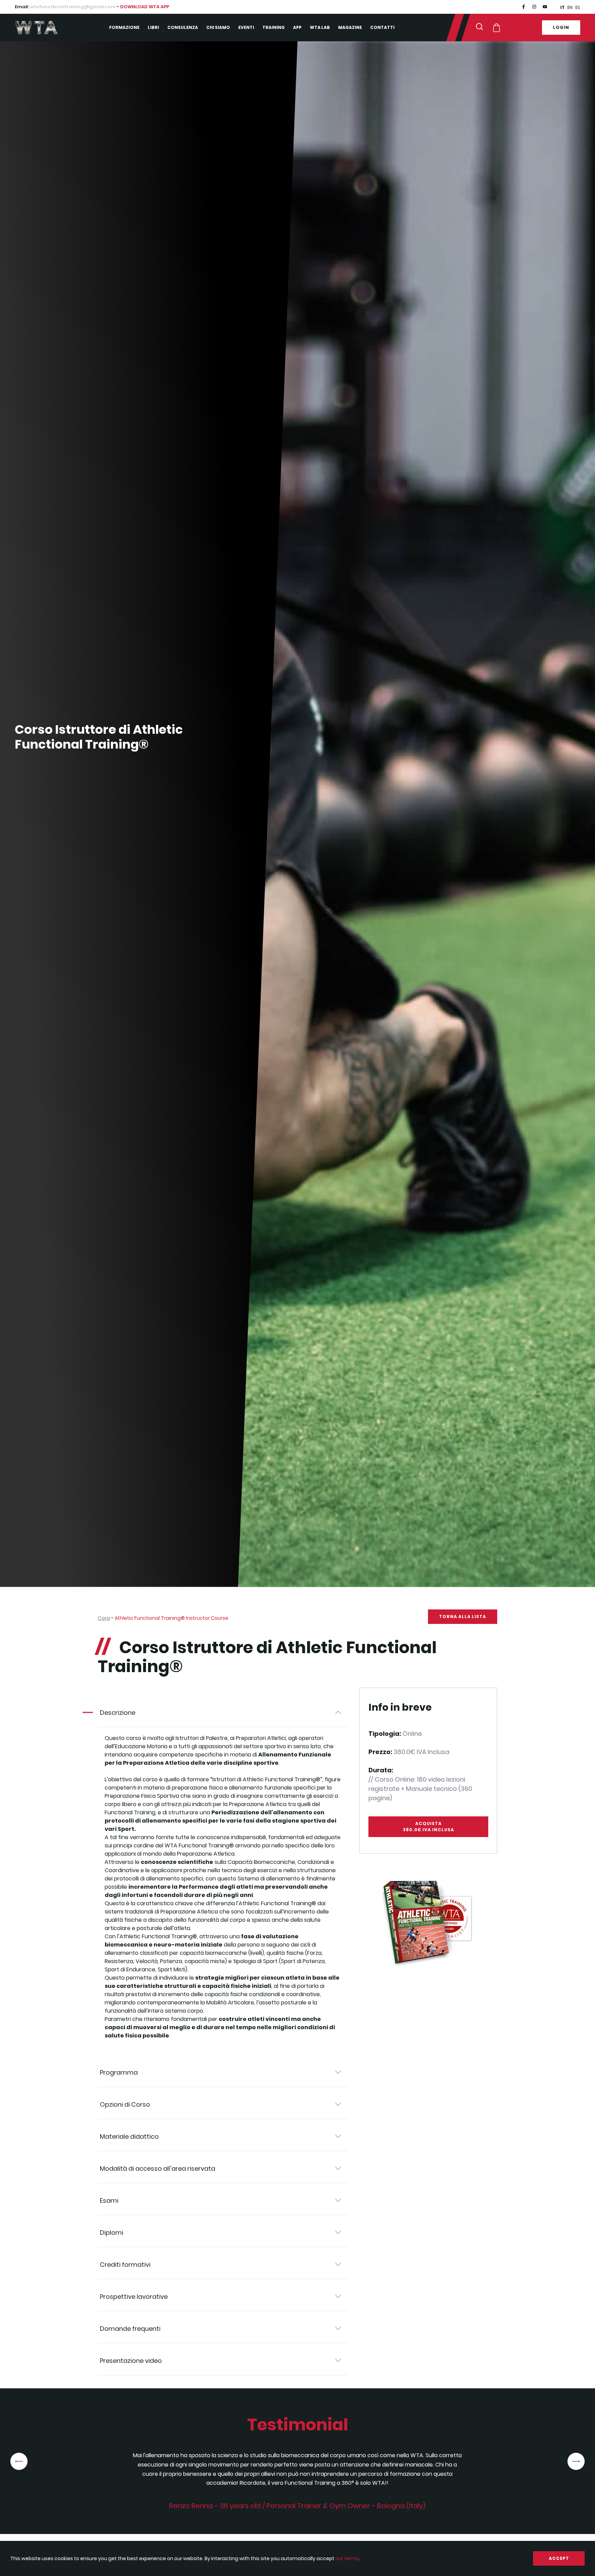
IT (562, 7)
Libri (153, 27)
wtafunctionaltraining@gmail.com (73, 7)
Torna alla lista (463, 1616)
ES (578, 7)
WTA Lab (320, 27)
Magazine (350, 27)
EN (570, 7)
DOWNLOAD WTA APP (145, 7)
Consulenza (183, 27)
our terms (347, 2558)
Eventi (246, 27)
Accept (559, 2558)
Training (274, 27)
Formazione (124, 27)
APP (297, 27)
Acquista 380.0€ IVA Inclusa (429, 1827)
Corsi (104, 1618)
